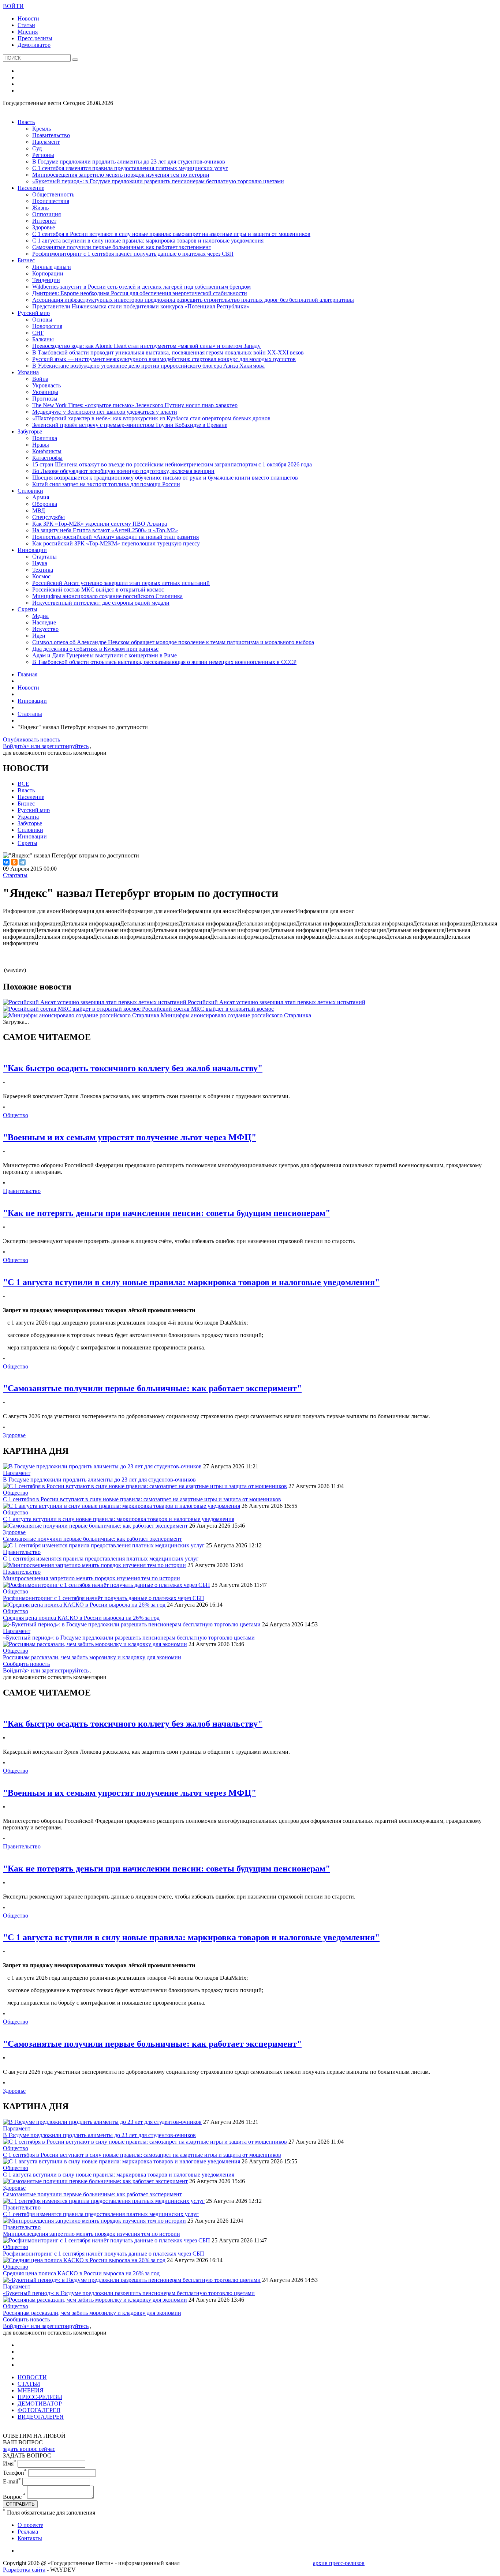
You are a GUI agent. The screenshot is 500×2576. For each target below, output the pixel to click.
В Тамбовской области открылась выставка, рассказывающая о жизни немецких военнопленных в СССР (164, 662)
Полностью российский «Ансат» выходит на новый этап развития (115, 537)
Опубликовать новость (31, 739)
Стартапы (44, 557)
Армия (41, 497)
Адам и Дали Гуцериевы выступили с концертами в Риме (105, 655)
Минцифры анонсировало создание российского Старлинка (107, 596)
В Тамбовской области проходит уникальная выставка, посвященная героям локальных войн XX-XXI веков (168, 352)
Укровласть (46, 385)
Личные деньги (52, 267)
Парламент (46, 142)
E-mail (12, 2481)
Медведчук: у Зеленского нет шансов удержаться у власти (105, 412)
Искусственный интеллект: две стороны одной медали (101, 603)
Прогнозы (45, 399)
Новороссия (47, 326)
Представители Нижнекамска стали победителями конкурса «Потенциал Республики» (141, 306)
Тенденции (46, 280)
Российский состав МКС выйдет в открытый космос (98, 589)
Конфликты (47, 451)
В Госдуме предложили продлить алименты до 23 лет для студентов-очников (129, 162)
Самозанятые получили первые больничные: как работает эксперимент (122, 247)
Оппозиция (46, 214)
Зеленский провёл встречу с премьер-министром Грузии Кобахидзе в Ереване (130, 425)
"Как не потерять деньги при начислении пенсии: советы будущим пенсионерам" (167, 1213)
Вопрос (14, 2497)
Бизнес (26, 260)
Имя (10, 2464)
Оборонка (45, 504)
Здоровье (44, 227)
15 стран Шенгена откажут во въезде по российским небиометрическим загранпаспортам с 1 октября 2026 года (172, 464)
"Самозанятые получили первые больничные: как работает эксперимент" (152, 1388)
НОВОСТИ (32, 2377)
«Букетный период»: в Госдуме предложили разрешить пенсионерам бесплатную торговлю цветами (158, 181)
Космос (41, 576)
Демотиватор (34, 45)
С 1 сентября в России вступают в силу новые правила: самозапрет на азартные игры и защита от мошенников (171, 234)
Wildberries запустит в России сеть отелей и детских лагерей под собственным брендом (141, 287)
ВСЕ (23, 784)
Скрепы (27, 609)
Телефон (15, 2473)
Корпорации (48, 273)
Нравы (41, 445)
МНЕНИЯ (31, 2390)
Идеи (39, 636)
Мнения (28, 32)
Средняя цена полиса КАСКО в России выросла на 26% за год (81, 1618)
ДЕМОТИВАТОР (40, 2404)
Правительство (51, 135)
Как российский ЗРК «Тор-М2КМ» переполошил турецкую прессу (116, 543)
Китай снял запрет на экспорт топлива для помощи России (106, 484)
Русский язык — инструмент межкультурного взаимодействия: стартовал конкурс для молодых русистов (164, 359)
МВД (39, 510)
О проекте (30, 2525)
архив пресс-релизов (339, 2563)
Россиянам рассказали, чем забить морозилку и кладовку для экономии (92, 1657)
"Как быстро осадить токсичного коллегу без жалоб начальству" (133, 1068)
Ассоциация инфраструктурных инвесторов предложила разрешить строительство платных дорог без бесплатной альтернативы (193, 300)
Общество (16, 1115)
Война (40, 379)
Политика (45, 438)
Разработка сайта (24, 2570)
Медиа (40, 616)
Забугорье (30, 431)
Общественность (53, 194)
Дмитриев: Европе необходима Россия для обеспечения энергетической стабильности (140, 293)
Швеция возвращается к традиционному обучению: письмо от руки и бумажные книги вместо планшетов (165, 478)
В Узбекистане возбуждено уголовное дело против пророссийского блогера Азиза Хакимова (148, 366)
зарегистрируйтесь (65, 746)
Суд (37, 148)
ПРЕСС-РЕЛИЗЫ (40, 2397)
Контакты (30, 2538)
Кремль (42, 129)
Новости (28, 18)
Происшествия (51, 201)
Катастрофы (47, 458)
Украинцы (45, 392)
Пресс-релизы (35, 38)
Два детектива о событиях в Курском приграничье (95, 649)
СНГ (38, 333)
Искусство (45, 629)
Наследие (44, 622)
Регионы (43, 155)
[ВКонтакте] (6, 862)
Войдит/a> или (22, 746)
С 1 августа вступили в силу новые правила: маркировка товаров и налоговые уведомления (148, 241)
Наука (40, 563)
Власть (26, 122)
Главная (27, 674)
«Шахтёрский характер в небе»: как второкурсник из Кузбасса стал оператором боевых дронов (151, 418)
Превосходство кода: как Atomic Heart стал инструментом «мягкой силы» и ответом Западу (146, 346)
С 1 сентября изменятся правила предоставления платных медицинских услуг (130, 168)
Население (31, 188)
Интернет (44, 221)
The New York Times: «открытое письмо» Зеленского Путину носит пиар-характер (135, 405)
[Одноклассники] (14, 862)
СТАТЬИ (29, 2384)
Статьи (26, 25)
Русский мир (34, 313)
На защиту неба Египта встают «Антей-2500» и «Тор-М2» (105, 530)
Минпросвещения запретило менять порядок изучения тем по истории (121, 175)
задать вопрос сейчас (29, 2449)
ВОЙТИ (13, 6)
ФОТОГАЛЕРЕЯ (39, 2410)
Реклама (28, 2532)
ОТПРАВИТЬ (20, 2504)
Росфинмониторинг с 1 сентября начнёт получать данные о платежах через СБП (133, 254)
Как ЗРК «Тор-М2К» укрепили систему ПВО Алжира (100, 524)
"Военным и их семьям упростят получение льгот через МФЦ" (130, 1137)
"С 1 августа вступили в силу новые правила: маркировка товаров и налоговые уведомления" (191, 1282)
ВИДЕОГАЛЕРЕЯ (41, 2417)
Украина (28, 372)
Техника (43, 570)
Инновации (32, 550)
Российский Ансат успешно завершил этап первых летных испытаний (121, 583)
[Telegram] (22, 862)
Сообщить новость (26, 1664)
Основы (42, 320)
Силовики (30, 491)
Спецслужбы (48, 517)
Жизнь (40, 208)
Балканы (43, 339)
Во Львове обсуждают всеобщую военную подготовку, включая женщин (123, 471)
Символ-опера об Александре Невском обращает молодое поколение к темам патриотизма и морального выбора (173, 642)
